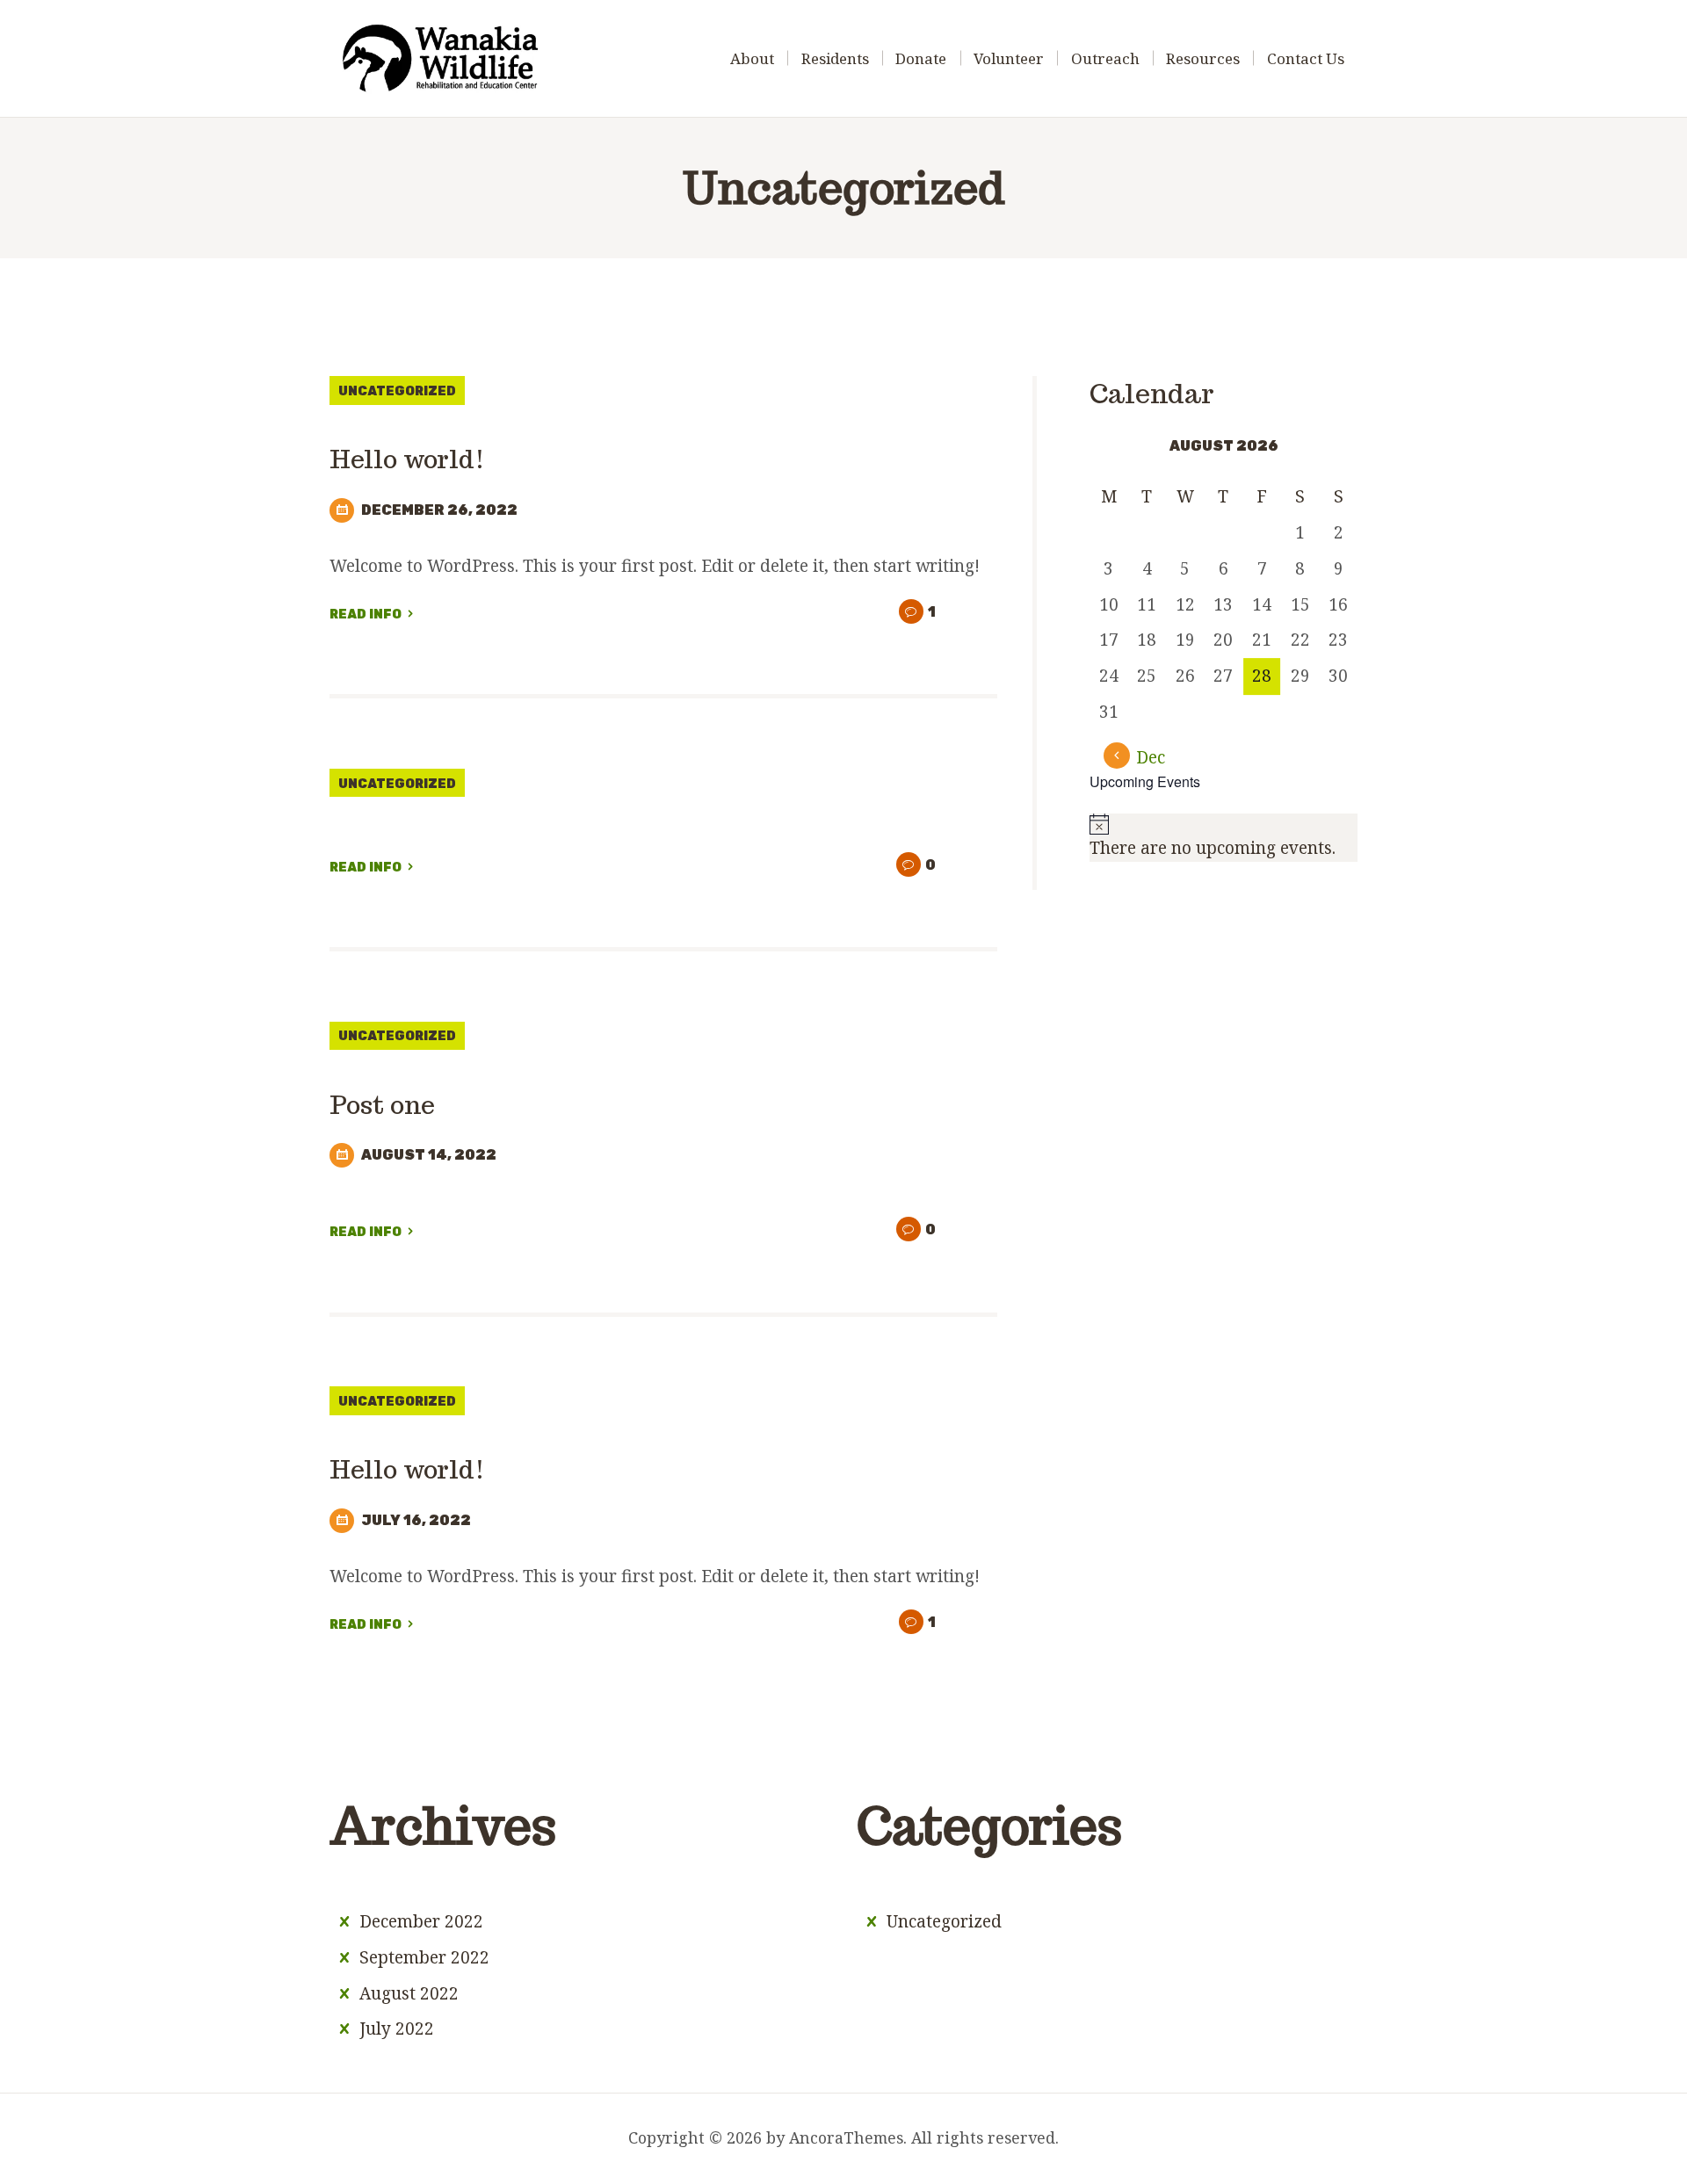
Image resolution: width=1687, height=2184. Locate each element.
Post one (382, 1105)
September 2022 (424, 1957)
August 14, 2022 (429, 1155)
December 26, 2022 (439, 510)
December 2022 (421, 1921)
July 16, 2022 (416, 1520)
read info (366, 615)
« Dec (1144, 757)
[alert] (1224, 838)
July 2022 (397, 2029)
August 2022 (409, 1993)
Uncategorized (397, 391)
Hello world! (407, 459)
